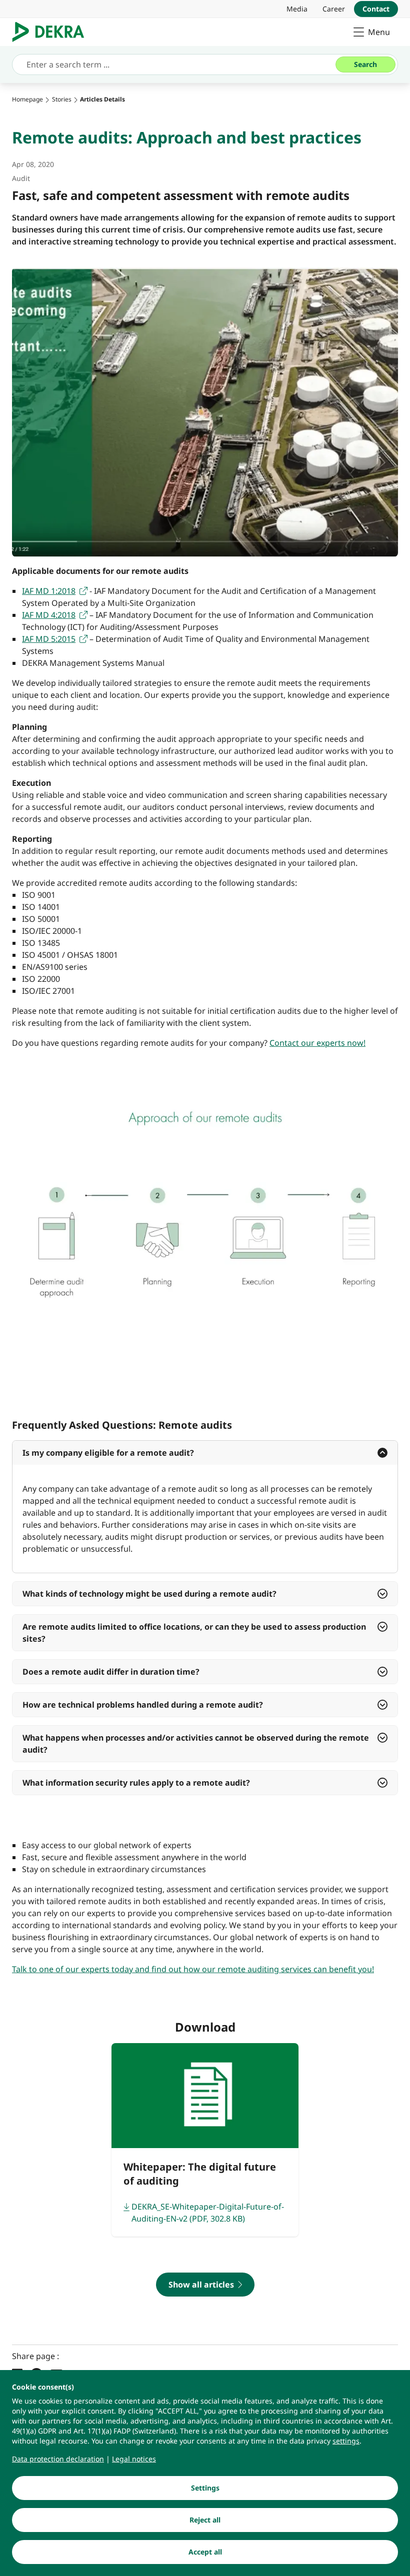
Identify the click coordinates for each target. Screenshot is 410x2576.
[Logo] (52, 32)
